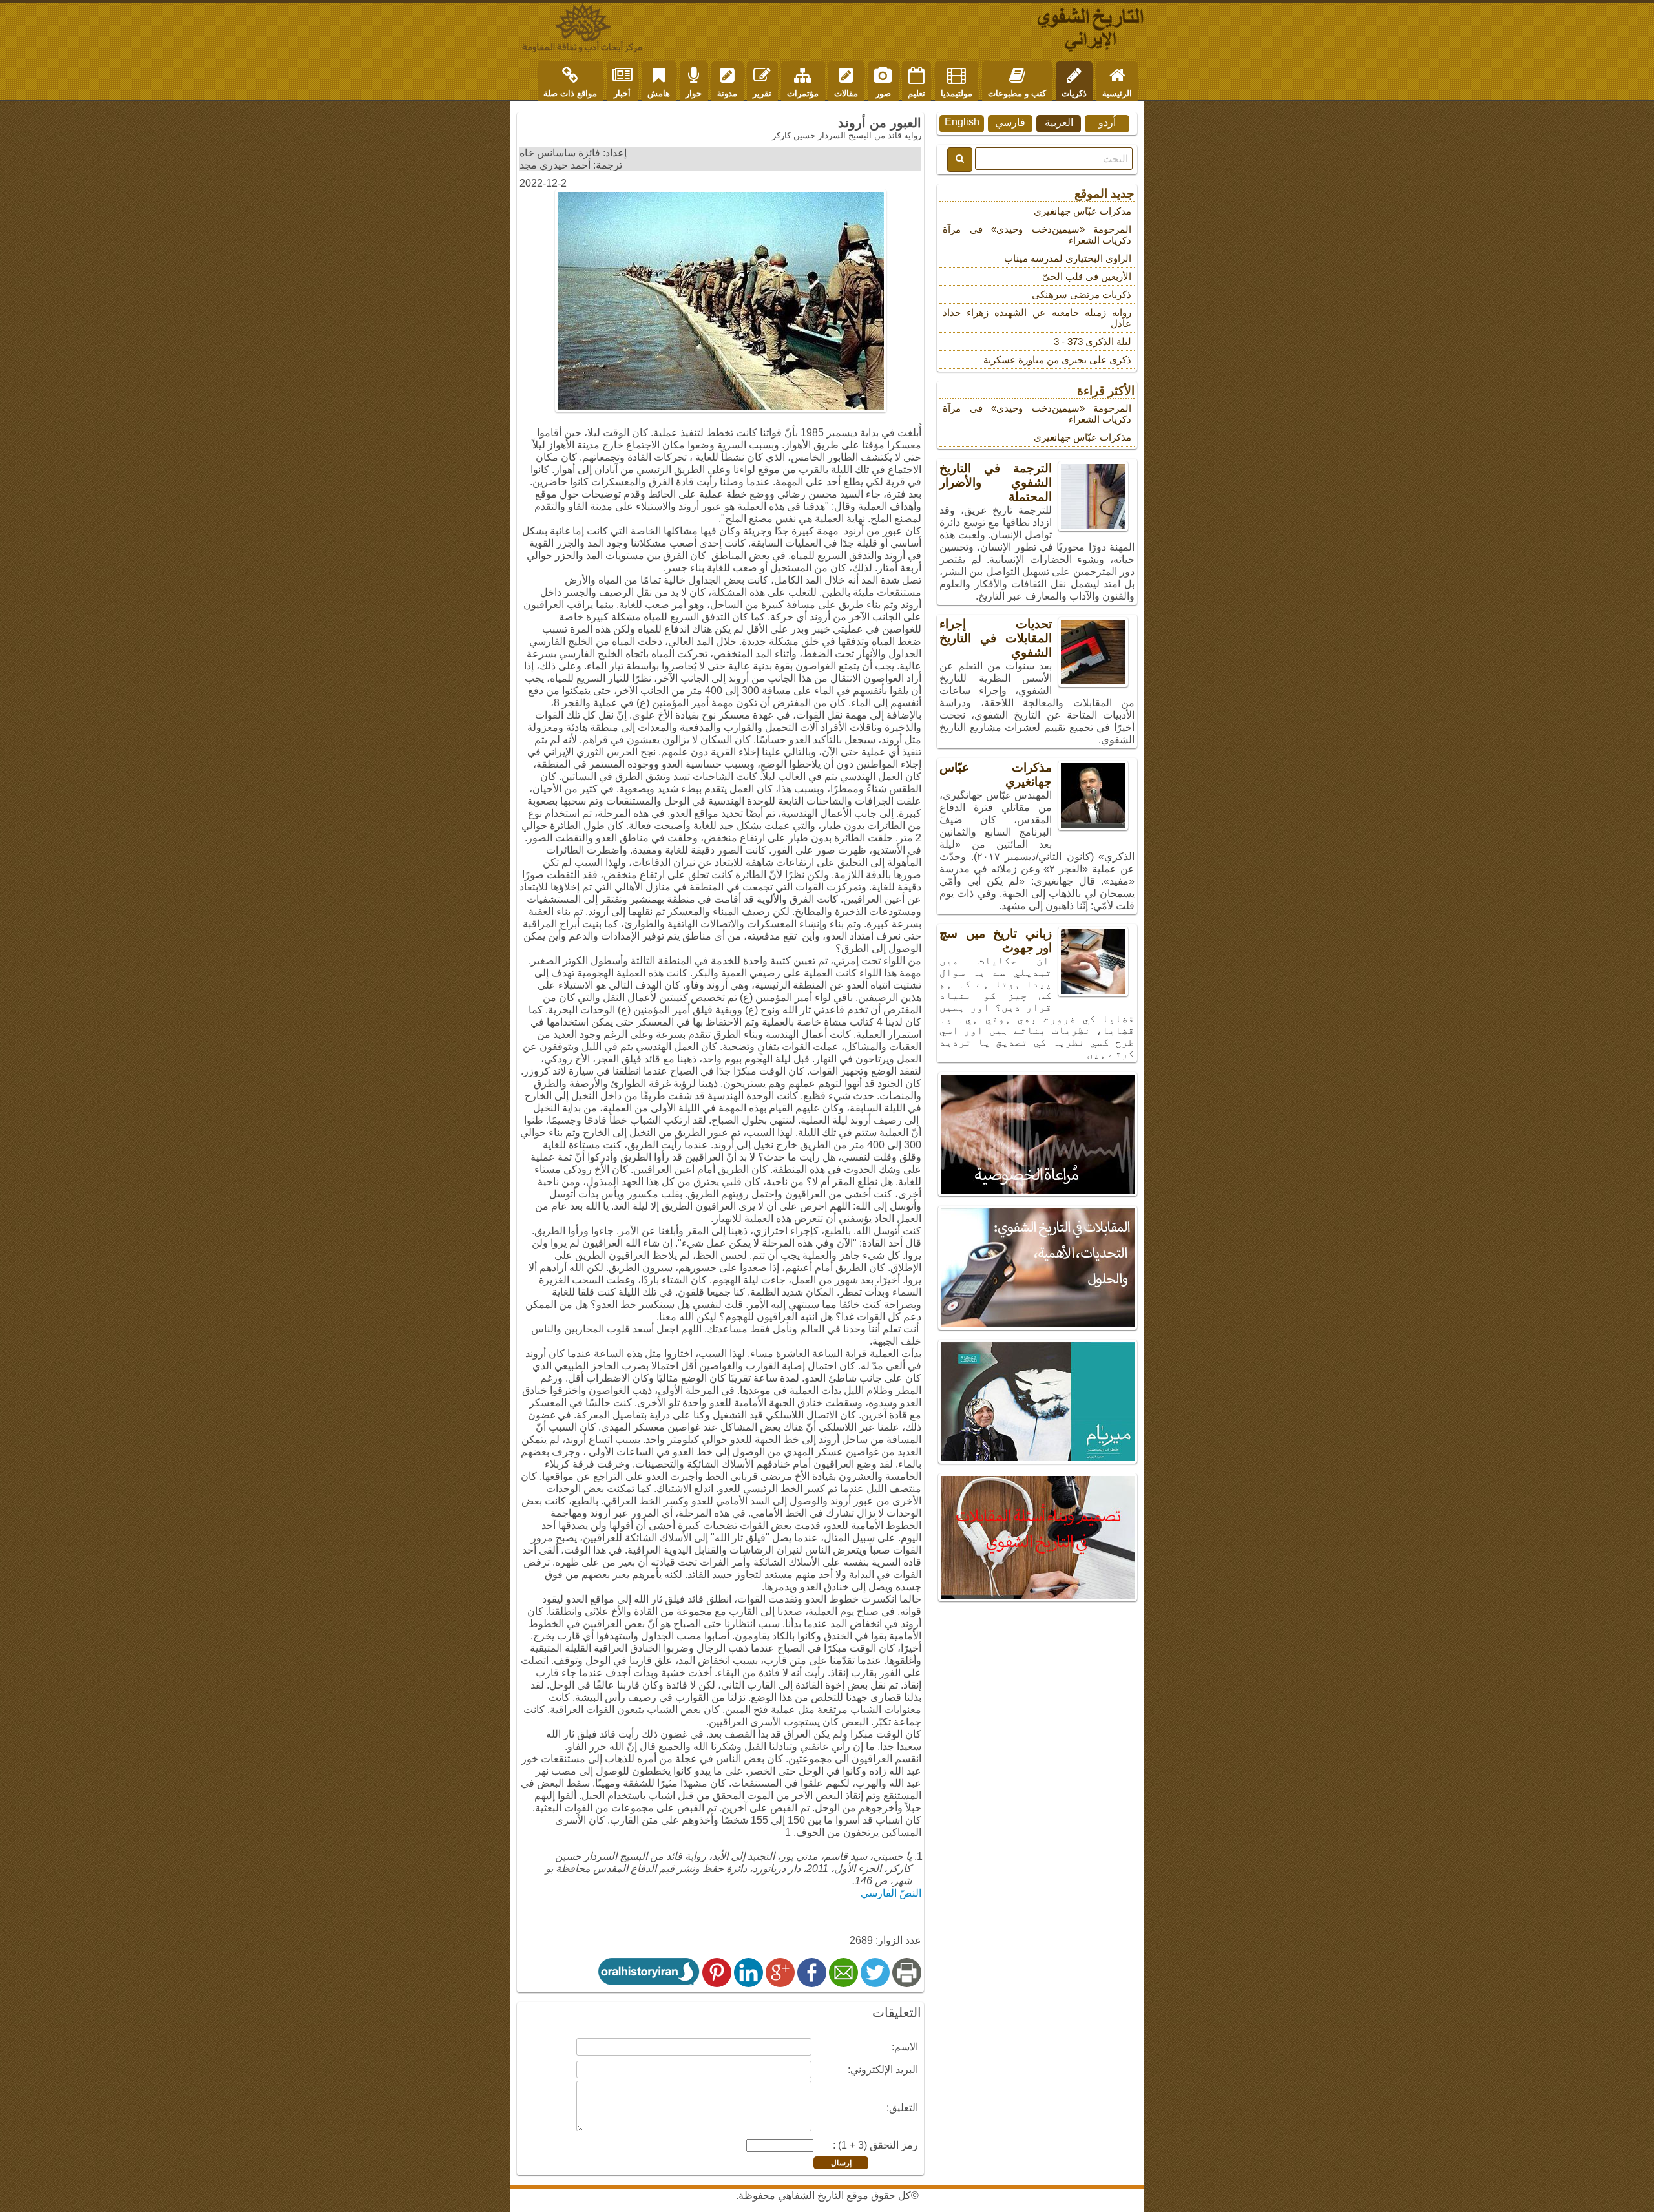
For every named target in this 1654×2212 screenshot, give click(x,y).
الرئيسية (1117, 93)
